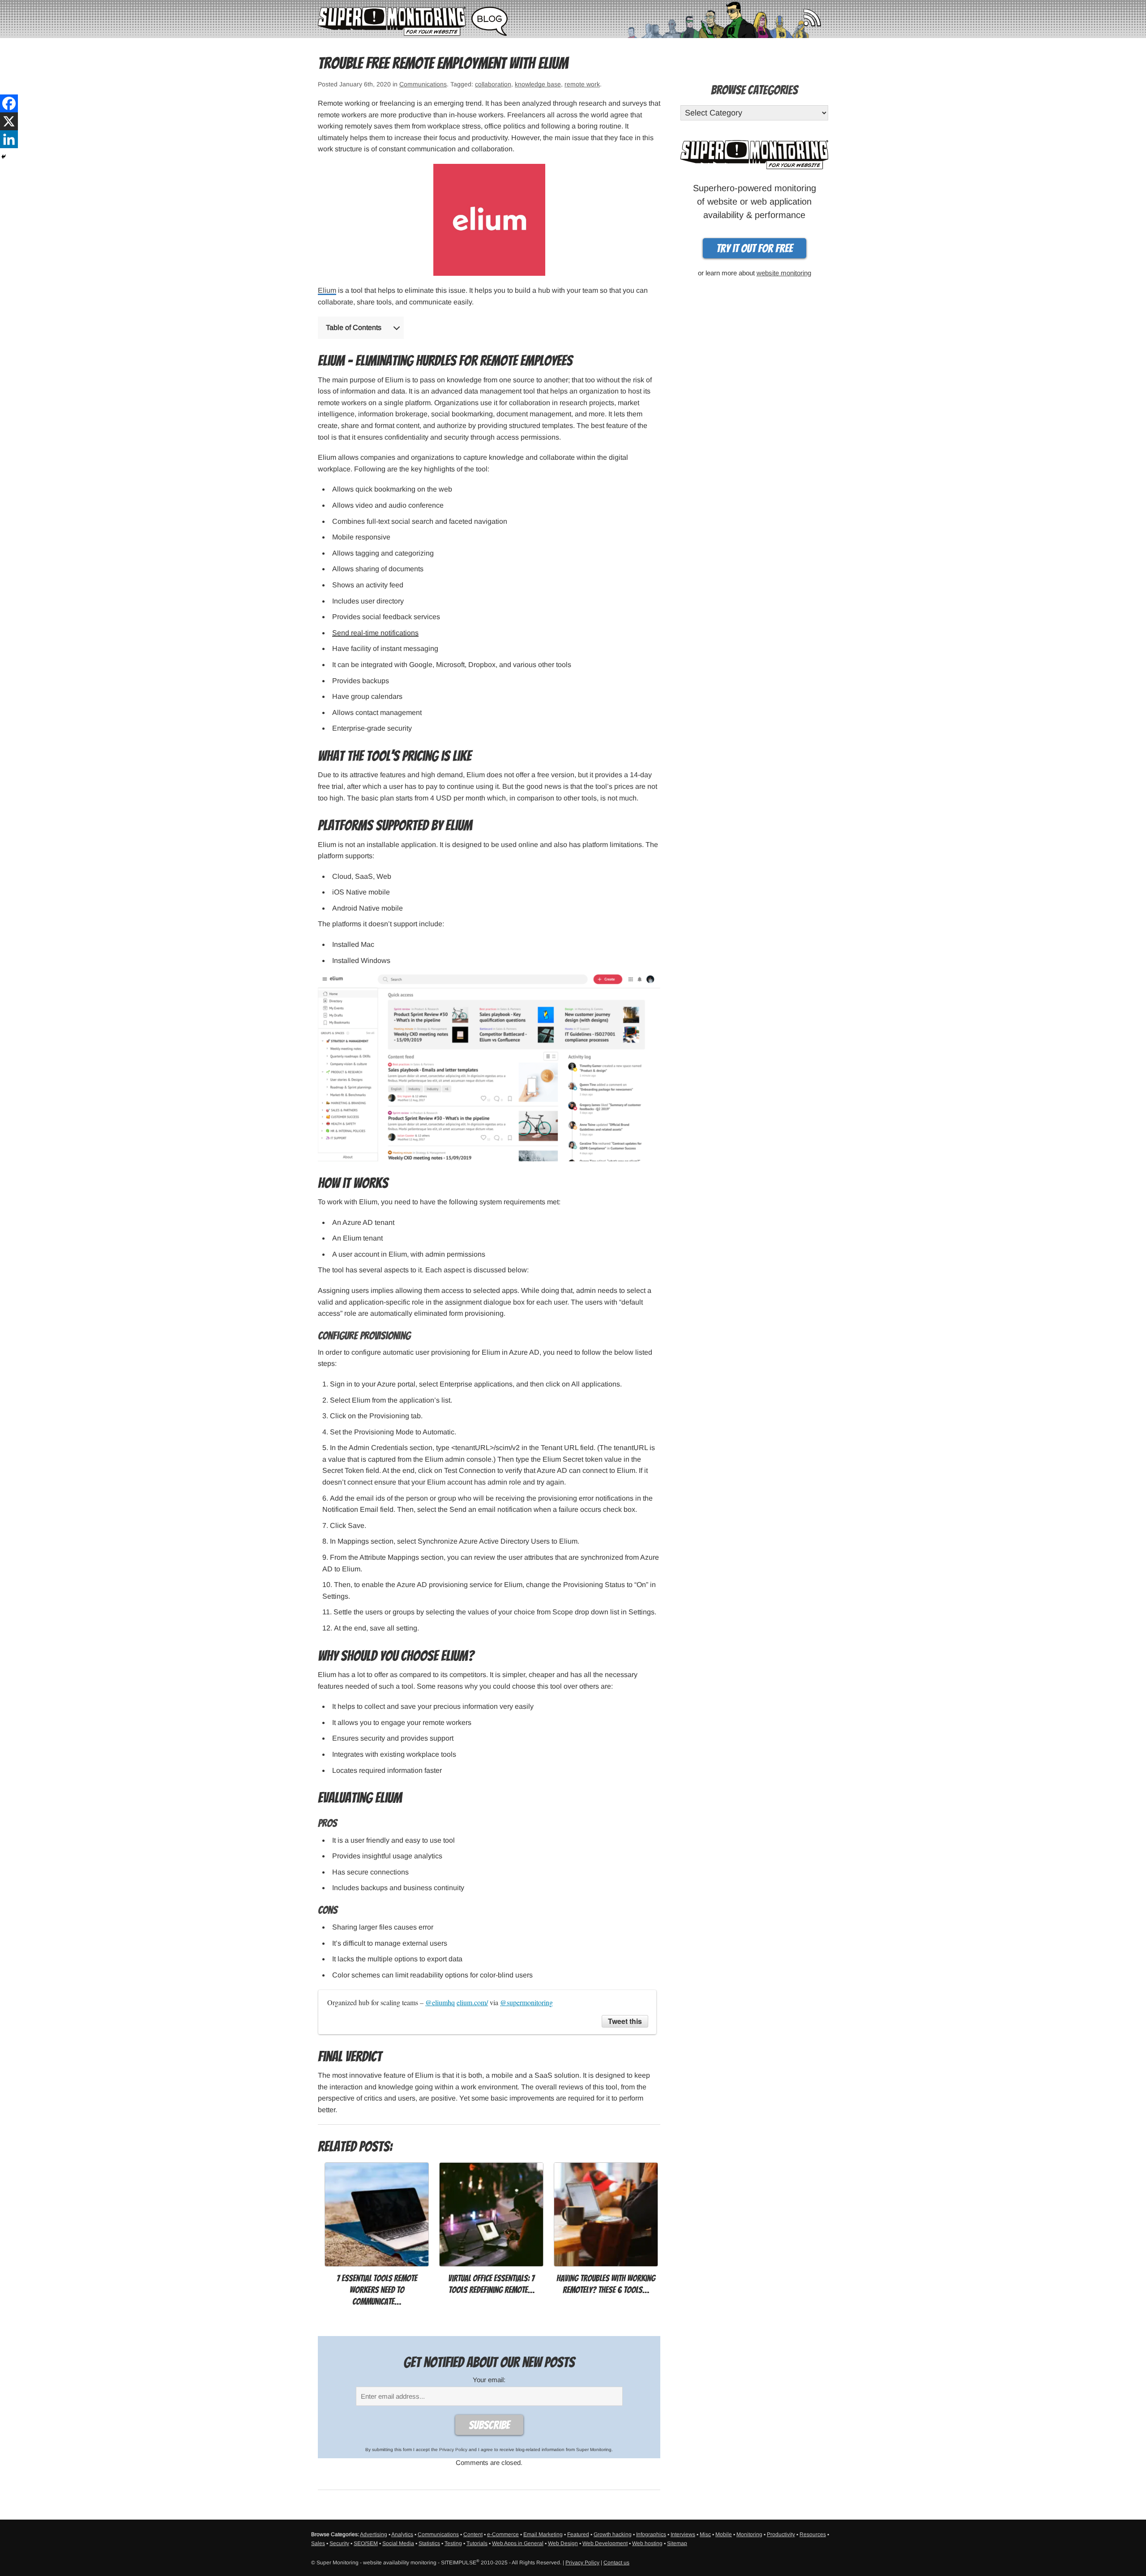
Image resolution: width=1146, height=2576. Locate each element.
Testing (453, 2543)
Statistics (429, 2543)
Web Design (563, 2543)
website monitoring (784, 273)
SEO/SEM (366, 2543)
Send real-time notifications (375, 633)
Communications (423, 84)
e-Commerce (503, 2534)
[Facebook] (9, 103)
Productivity (781, 2534)
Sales (318, 2543)
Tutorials (477, 2543)
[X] (9, 121)
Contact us (616, 2563)
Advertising (374, 2534)
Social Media (398, 2543)
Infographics (651, 2534)
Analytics (402, 2534)
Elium (327, 290)
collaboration (493, 84)
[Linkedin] (9, 139)
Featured (578, 2534)
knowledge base (538, 84)
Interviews (683, 2534)
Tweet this (625, 2021)
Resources (813, 2534)
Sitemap (677, 2543)
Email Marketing (543, 2534)
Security (339, 2543)
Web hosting (647, 2543)
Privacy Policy (453, 2450)
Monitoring (749, 2534)
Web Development (605, 2543)
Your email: (489, 2380)
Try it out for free (755, 248)
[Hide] (4, 157)
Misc (705, 2534)
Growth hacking (613, 2534)
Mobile (724, 2534)
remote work (582, 84)
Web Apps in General (518, 2543)
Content (473, 2534)
